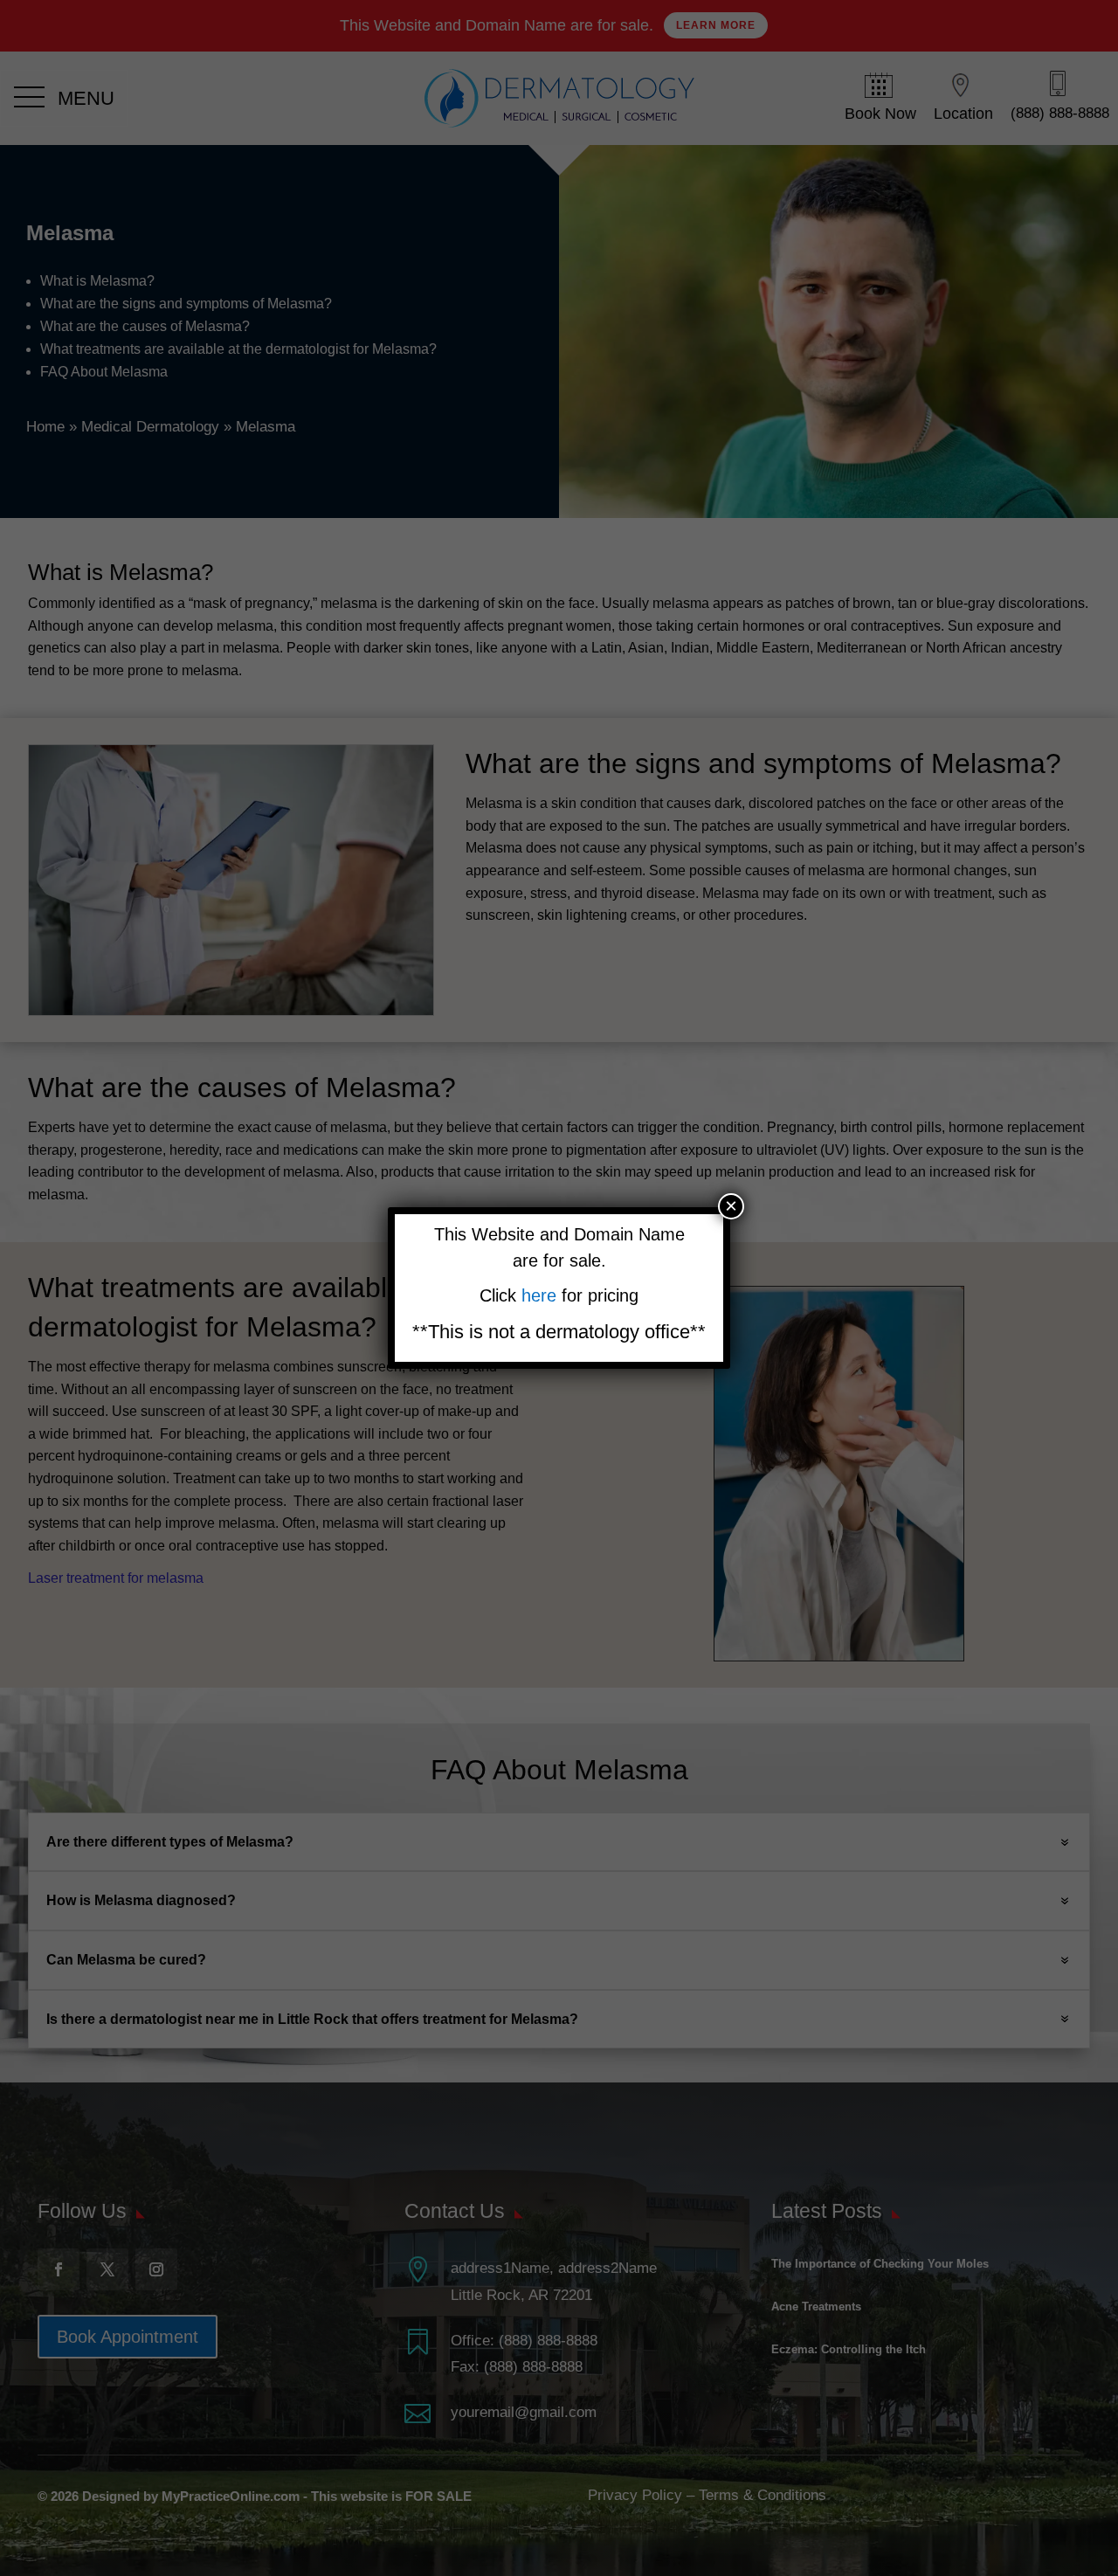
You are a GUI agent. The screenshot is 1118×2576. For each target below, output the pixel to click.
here (542, 1295)
